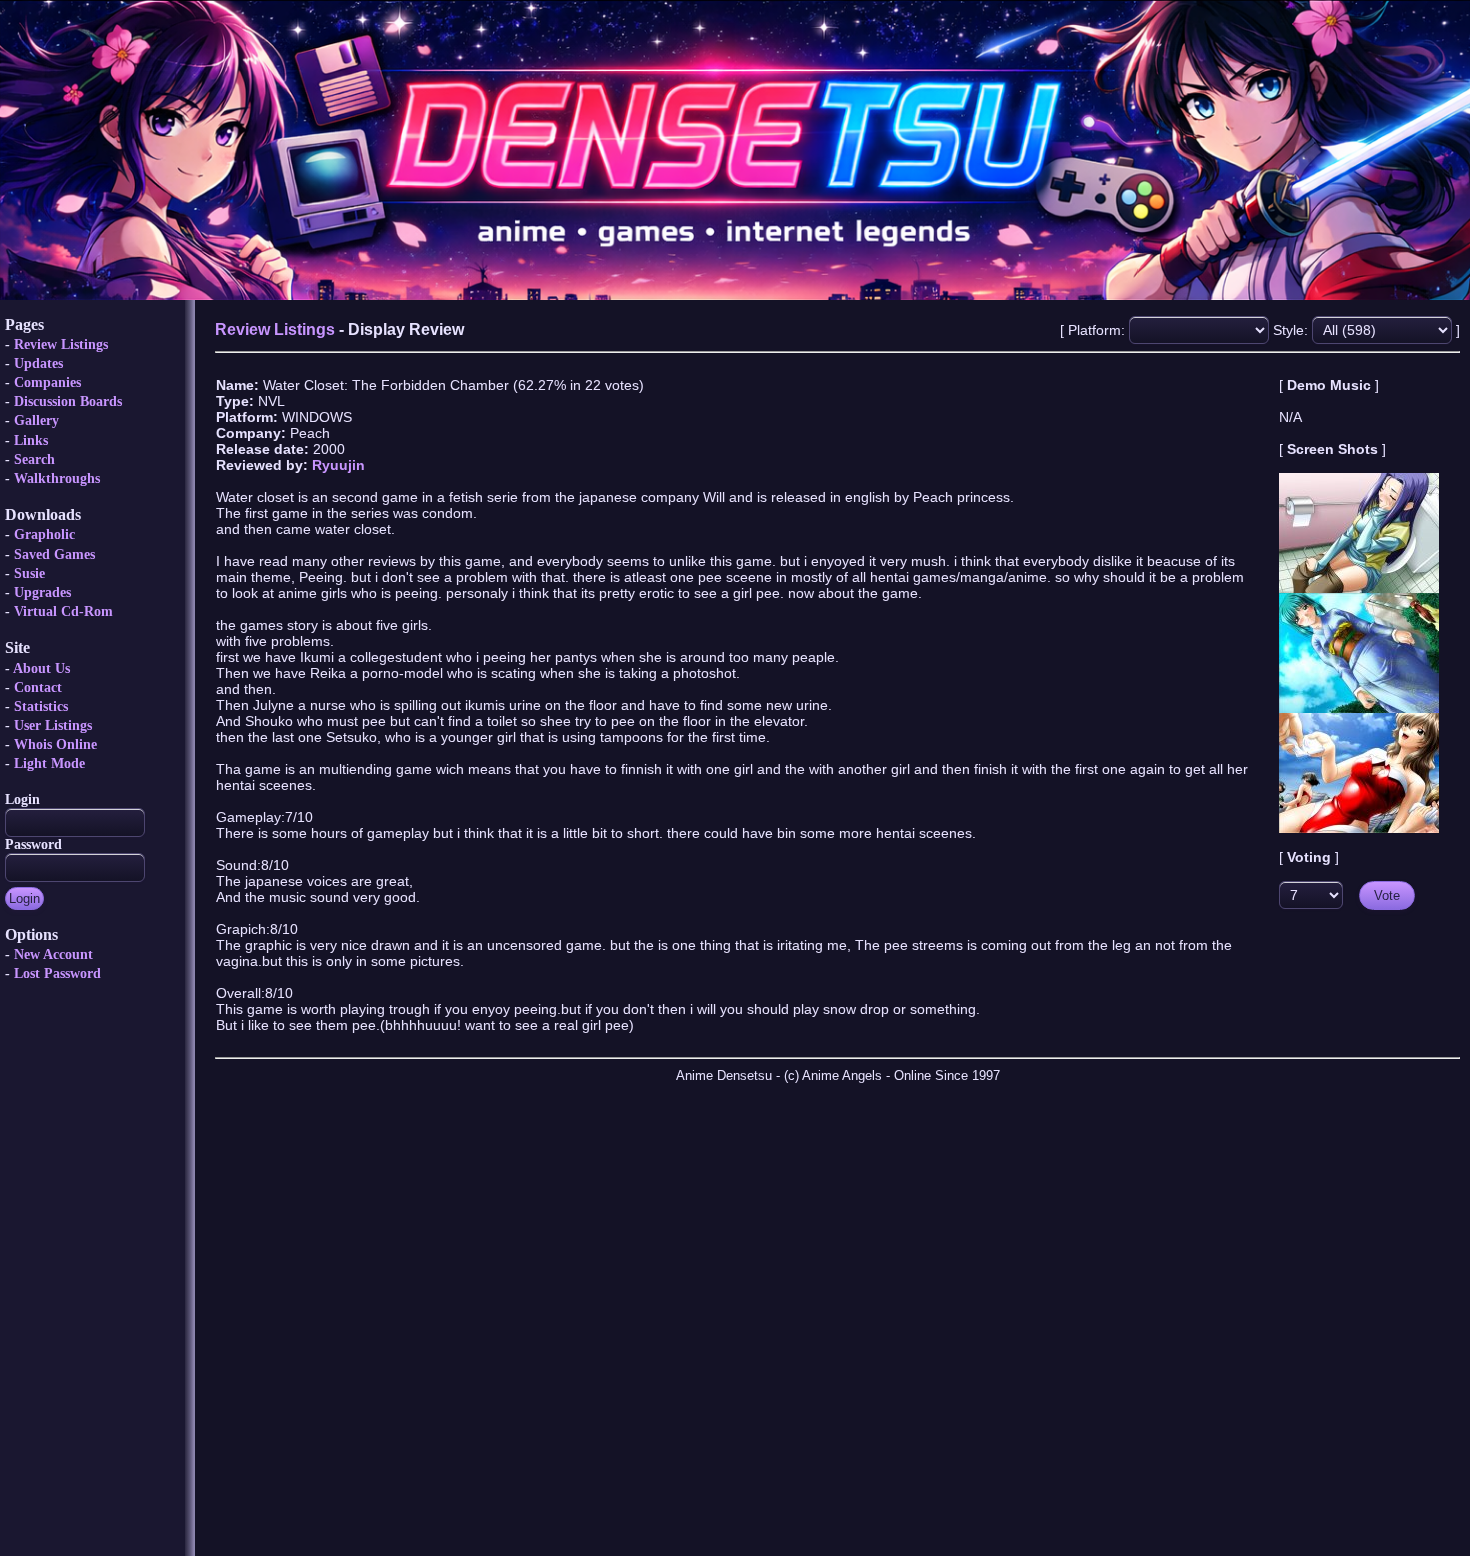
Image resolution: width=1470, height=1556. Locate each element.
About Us (41, 668)
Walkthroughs (57, 478)
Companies (47, 382)
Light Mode (49, 763)
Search (34, 459)
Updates (38, 363)
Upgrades (42, 592)
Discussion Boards (68, 401)
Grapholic (44, 534)
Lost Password (57, 973)
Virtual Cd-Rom (63, 611)
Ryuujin (338, 465)
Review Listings (61, 344)
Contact (38, 687)
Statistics (41, 706)
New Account (53, 954)
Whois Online (55, 744)
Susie (29, 573)
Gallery (36, 420)
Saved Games (54, 554)
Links (31, 440)
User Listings (53, 725)
